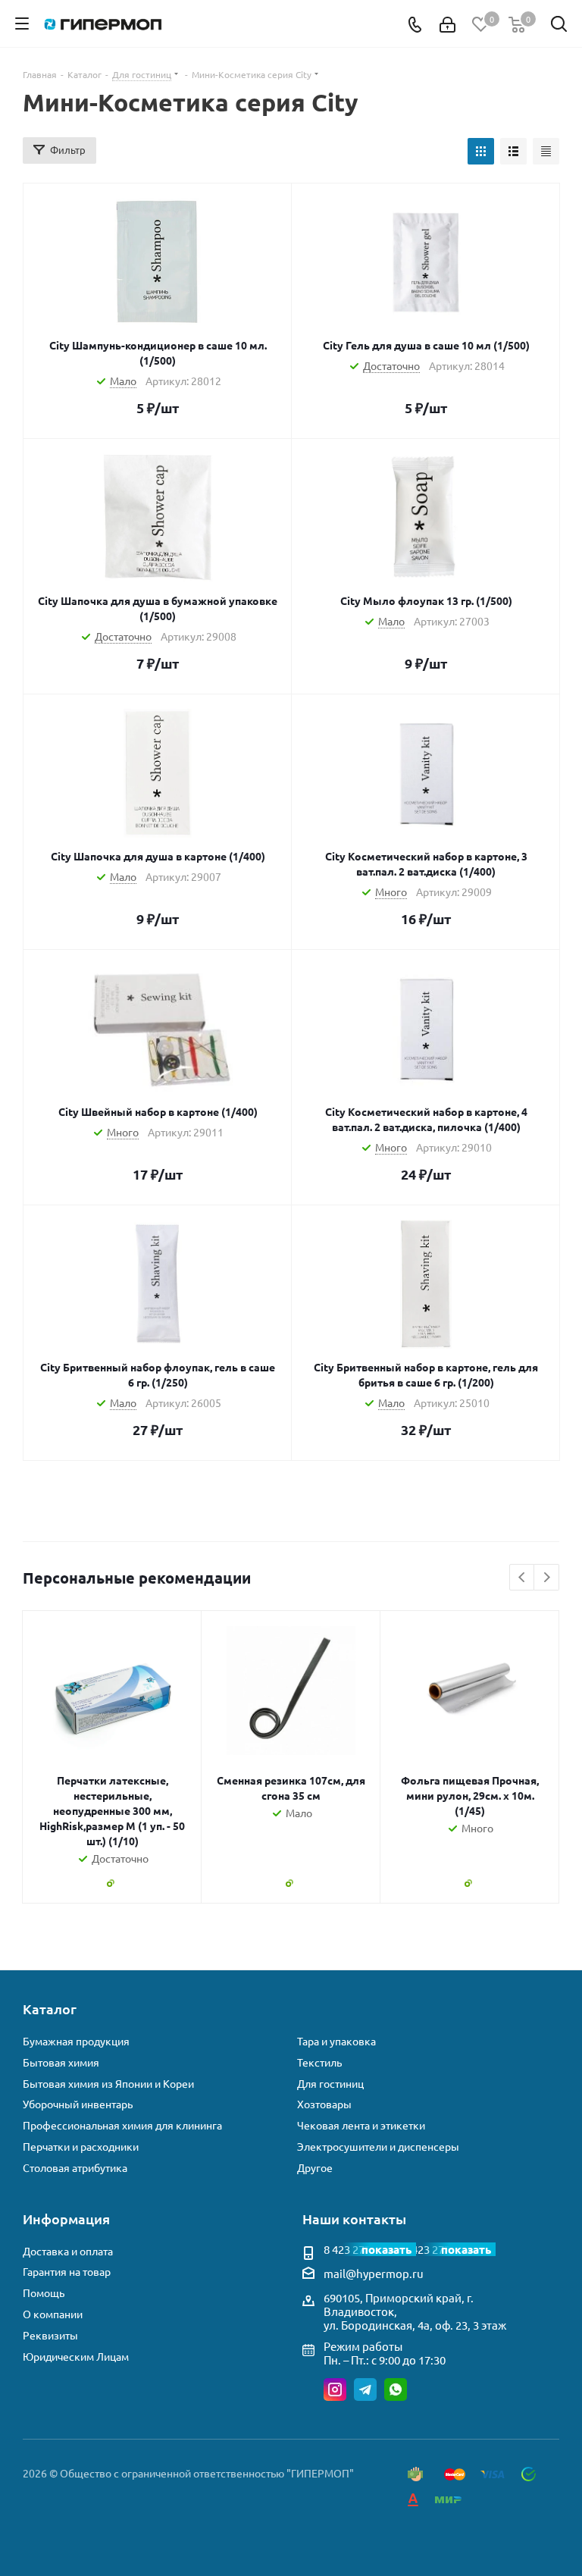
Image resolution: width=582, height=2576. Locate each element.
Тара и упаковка (336, 2041)
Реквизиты (50, 2335)
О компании (53, 2314)
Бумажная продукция (76, 2041)
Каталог (50, 2009)
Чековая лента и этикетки (361, 2125)
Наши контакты (354, 2219)
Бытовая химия (61, 2062)
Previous (523, 1578)
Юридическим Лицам (76, 2357)
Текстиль (319, 2062)
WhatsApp (396, 2390)
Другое (315, 2168)
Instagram (335, 2390)
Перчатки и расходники (81, 2147)
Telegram (365, 2390)
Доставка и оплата (68, 2251)
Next (547, 1578)
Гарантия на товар (67, 2272)
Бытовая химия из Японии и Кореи (108, 2084)
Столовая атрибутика (75, 2168)
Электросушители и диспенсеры (378, 2147)
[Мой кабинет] (447, 24)
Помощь (44, 2293)
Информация (66, 2219)
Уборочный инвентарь (78, 2104)
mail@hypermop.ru (374, 2273)
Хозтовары (324, 2104)
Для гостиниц (330, 2084)
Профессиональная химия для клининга (122, 2125)
